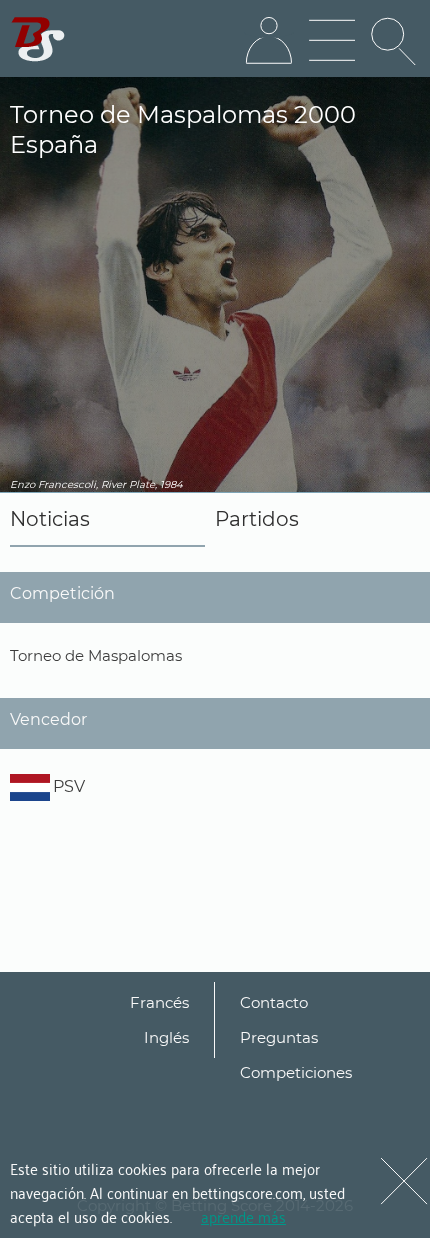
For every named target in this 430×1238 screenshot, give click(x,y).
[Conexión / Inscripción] (269, 41)
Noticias (50, 519)
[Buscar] (395, 41)
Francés (159, 1002)
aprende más (243, 1216)
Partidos (257, 519)
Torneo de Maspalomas (96, 655)
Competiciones (296, 1072)
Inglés (166, 1037)
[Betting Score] (38, 39)
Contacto (274, 1002)
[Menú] (332, 41)
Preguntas (279, 1037)
